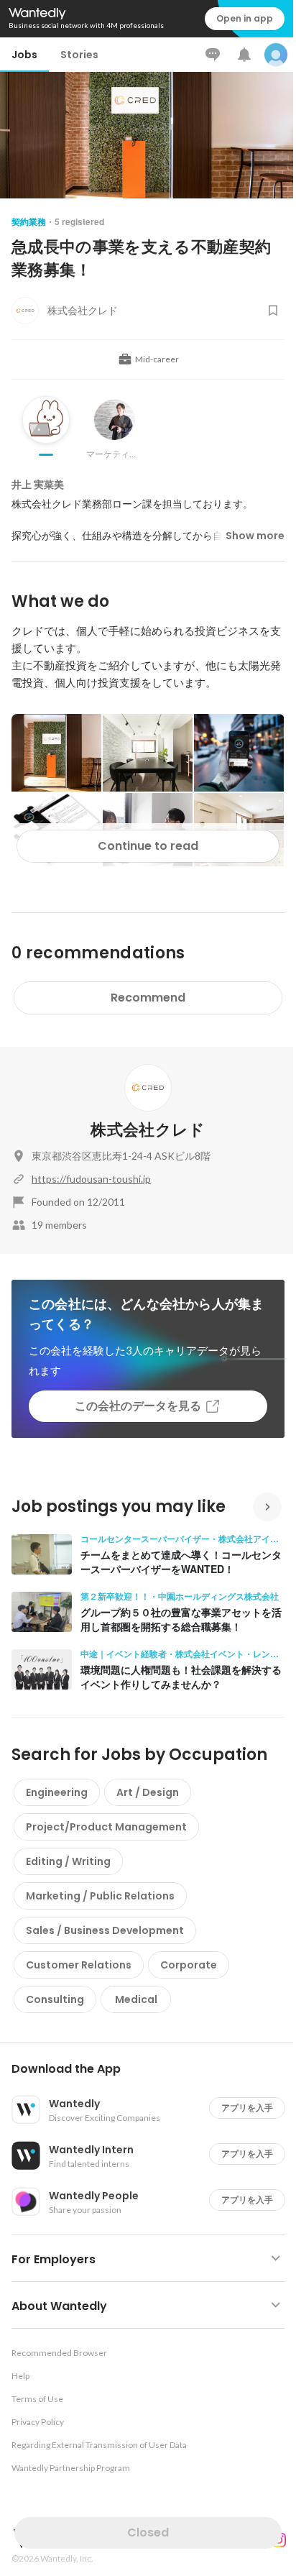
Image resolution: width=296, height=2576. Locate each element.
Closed (148, 2533)
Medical (136, 1999)
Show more (255, 536)
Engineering (57, 1792)
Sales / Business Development (105, 1930)
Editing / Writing (68, 1861)
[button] (154, 2069)
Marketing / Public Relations (100, 1896)
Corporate (189, 1965)
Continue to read (148, 846)
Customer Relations (79, 1965)
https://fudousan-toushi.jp (91, 1179)
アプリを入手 (247, 2108)
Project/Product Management (106, 1827)
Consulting (55, 1999)
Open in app (245, 18)
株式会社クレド (148, 1130)
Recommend (148, 998)
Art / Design (148, 1792)
